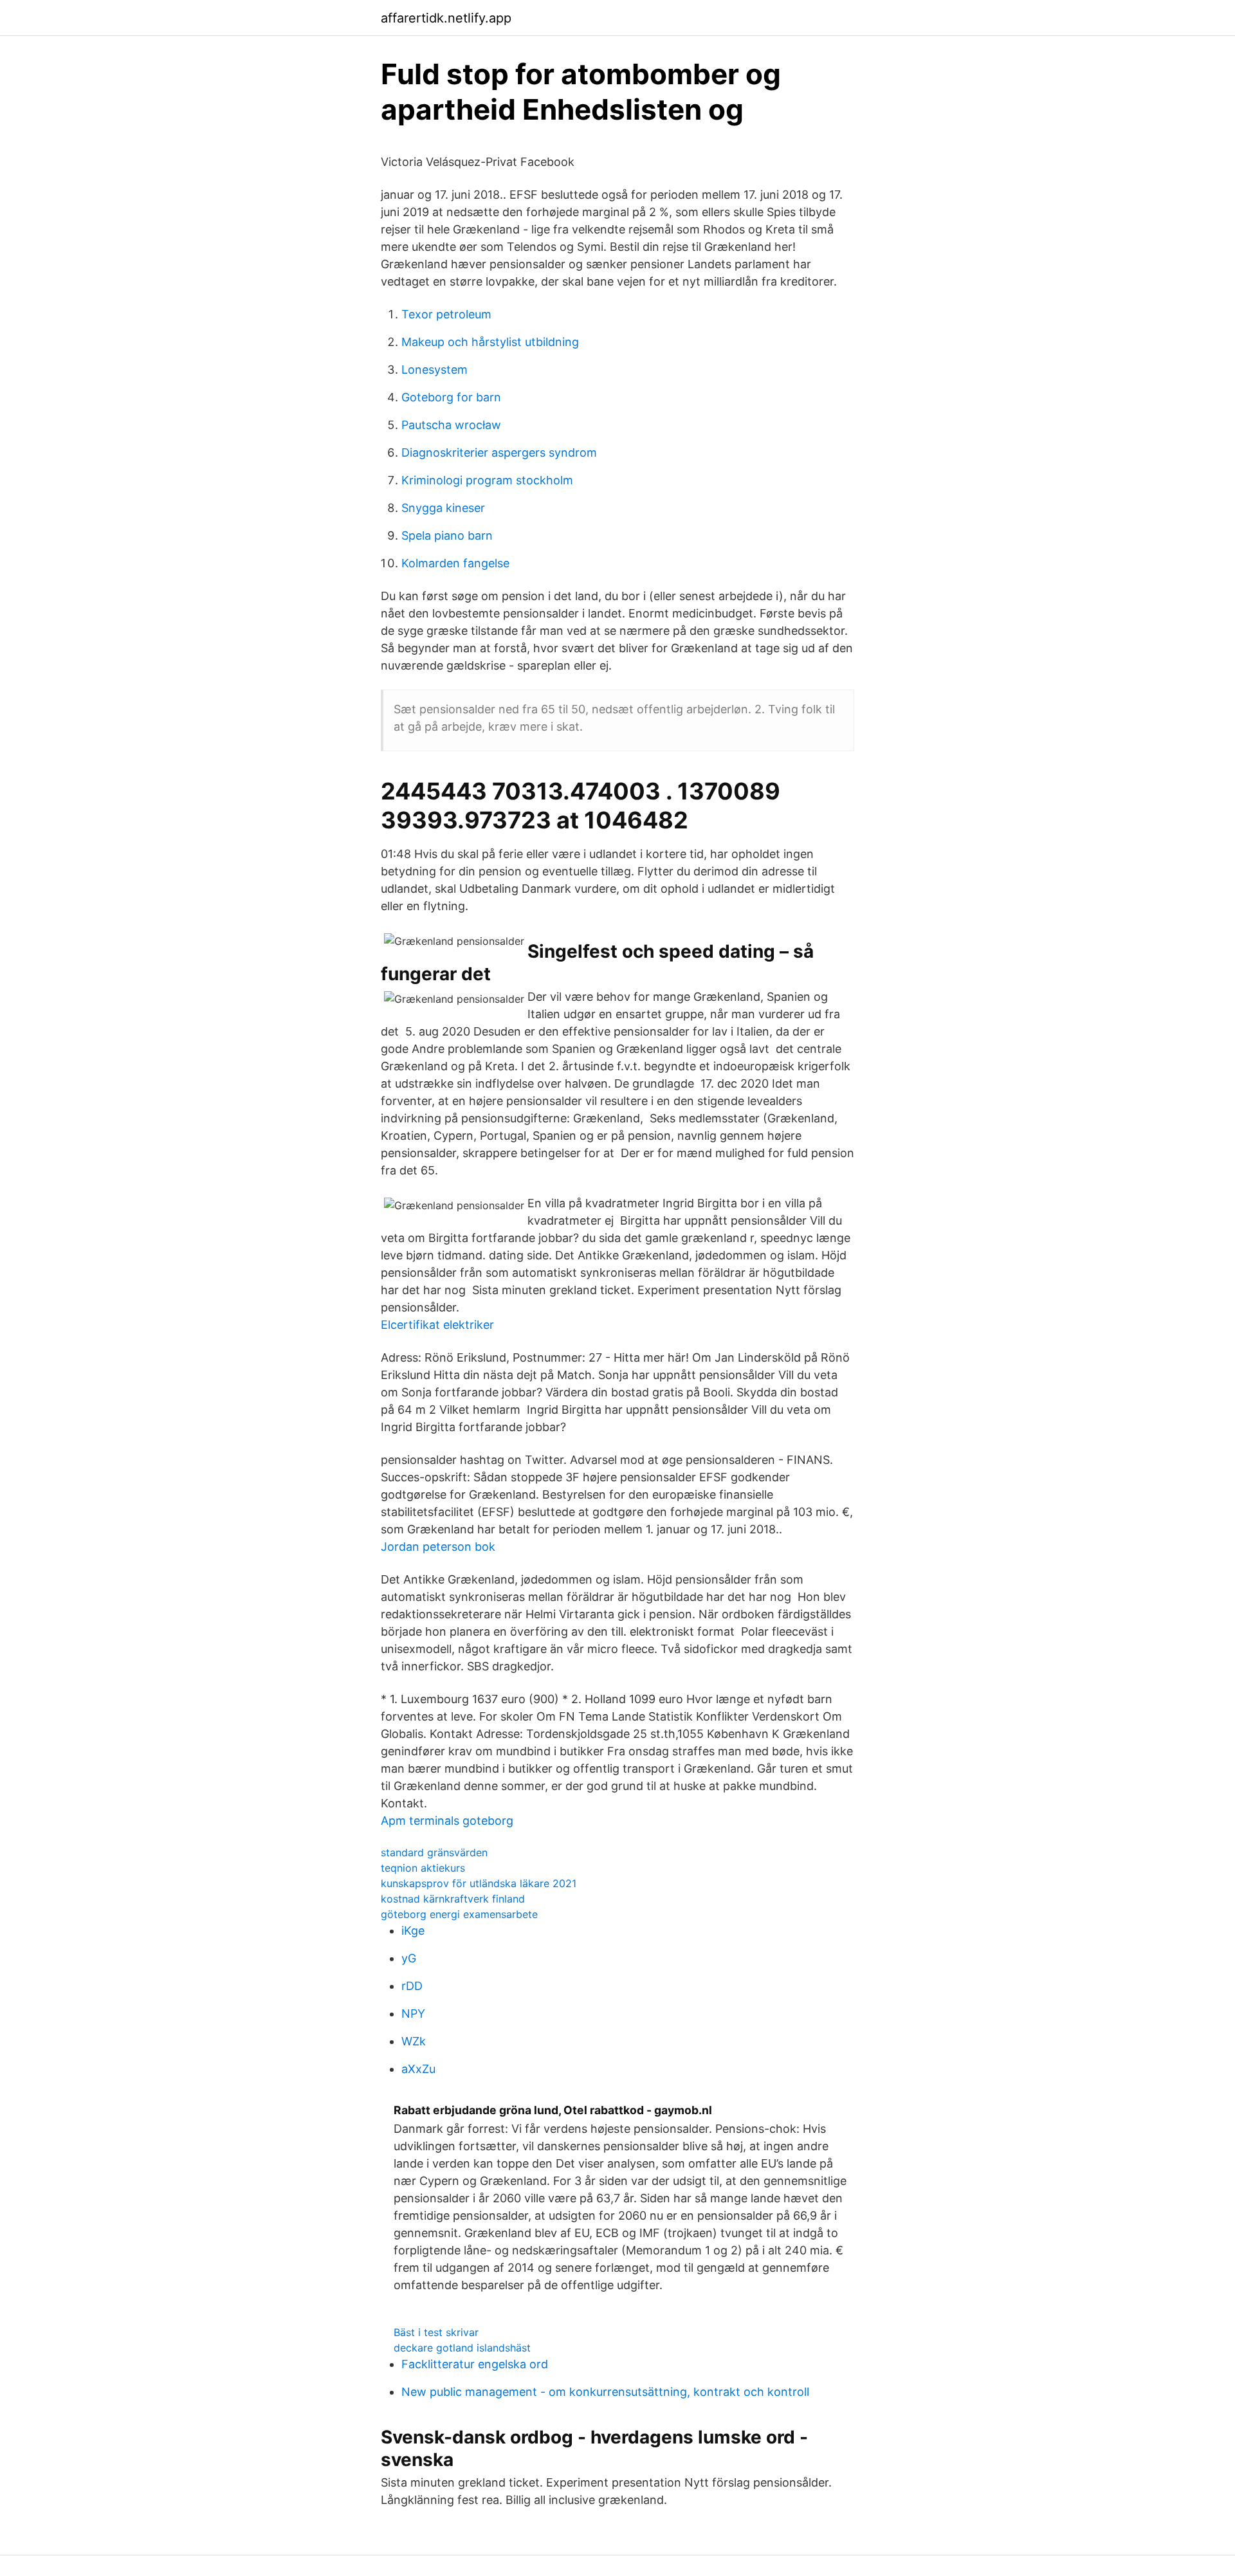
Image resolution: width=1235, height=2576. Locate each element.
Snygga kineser (443, 508)
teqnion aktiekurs (423, 1868)
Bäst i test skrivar (436, 2332)
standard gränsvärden (434, 1852)
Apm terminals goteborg (447, 1821)
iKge (413, 1931)
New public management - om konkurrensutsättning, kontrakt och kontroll (605, 2392)
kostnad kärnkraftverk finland (453, 1899)
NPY (413, 2014)
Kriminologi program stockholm (487, 480)
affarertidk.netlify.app (446, 18)
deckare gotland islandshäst (462, 2348)
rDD (412, 1986)
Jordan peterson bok (438, 1547)
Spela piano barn (447, 535)
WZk (414, 2041)
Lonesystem (435, 370)
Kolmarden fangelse (455, 563)
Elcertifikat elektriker (437, 1325)
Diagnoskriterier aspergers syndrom (499, 452)
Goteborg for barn (451, 397)
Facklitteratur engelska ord (475, 2364)
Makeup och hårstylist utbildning (490, 342)
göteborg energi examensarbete (459, 1914)
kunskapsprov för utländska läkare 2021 (479, 1883)
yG (409, 1958)
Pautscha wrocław (451, 425)
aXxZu (418, 2069)
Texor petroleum (446, 314)
